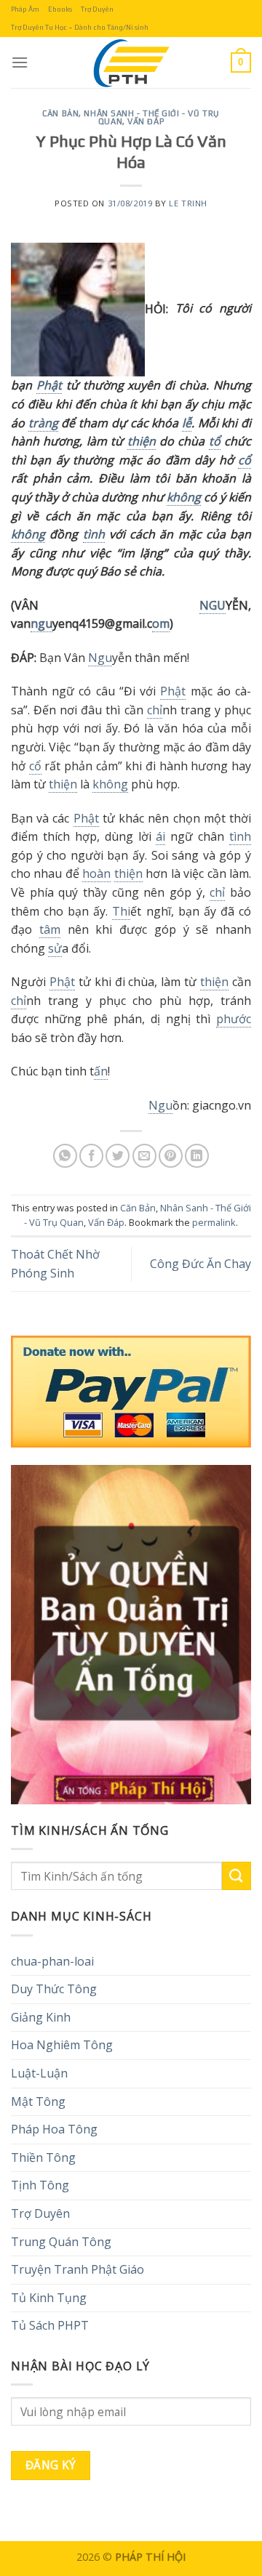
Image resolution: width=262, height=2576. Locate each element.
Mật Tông (38, 2101)
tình (94, 534)
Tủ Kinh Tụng (49, 2298)
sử (55, 948)
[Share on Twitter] (118, 1156)
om (161, 623)
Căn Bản (60, 113)
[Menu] (20, 62)
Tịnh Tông (40, 2185)
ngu (41, 623)
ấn (101, 1071)
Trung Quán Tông (61, 2242)
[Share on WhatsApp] (65, 1156)
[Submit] (237, 1876)
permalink (214, 1222)
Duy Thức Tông (54, 1989)
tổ (215, 441)
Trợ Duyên (97, 9)
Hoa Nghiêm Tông (62, 2045)
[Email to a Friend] (144, 1156)
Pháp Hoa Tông (54, 2129)
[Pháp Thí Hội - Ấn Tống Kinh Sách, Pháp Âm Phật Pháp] (131, 62)
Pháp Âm (25, 9)
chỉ (155, 710)
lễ (187, 423)
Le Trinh (188, 203)
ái (160, 836)
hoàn (96, 873)
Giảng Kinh (41, 2017)
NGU (213, 605)
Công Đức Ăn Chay (201, 1264)
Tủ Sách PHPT (50, 2325)
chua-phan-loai (52, 1961)
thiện (142, 441)
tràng (43, 423)
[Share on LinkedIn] (197, 1156)
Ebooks (60, 9)
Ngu (100, 658)
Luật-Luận (39, 2073)
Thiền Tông (43, 2157)
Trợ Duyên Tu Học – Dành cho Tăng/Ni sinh (80, 27)
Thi (121, 911)
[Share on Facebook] (91, 1156)
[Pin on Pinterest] (171, 1156)
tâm (50, 929)
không (184, 497)
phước (234, 1019)
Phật (49, 385)
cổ (245, 460)
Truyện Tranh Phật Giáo (78, 2269)
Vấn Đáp (146, 121)
